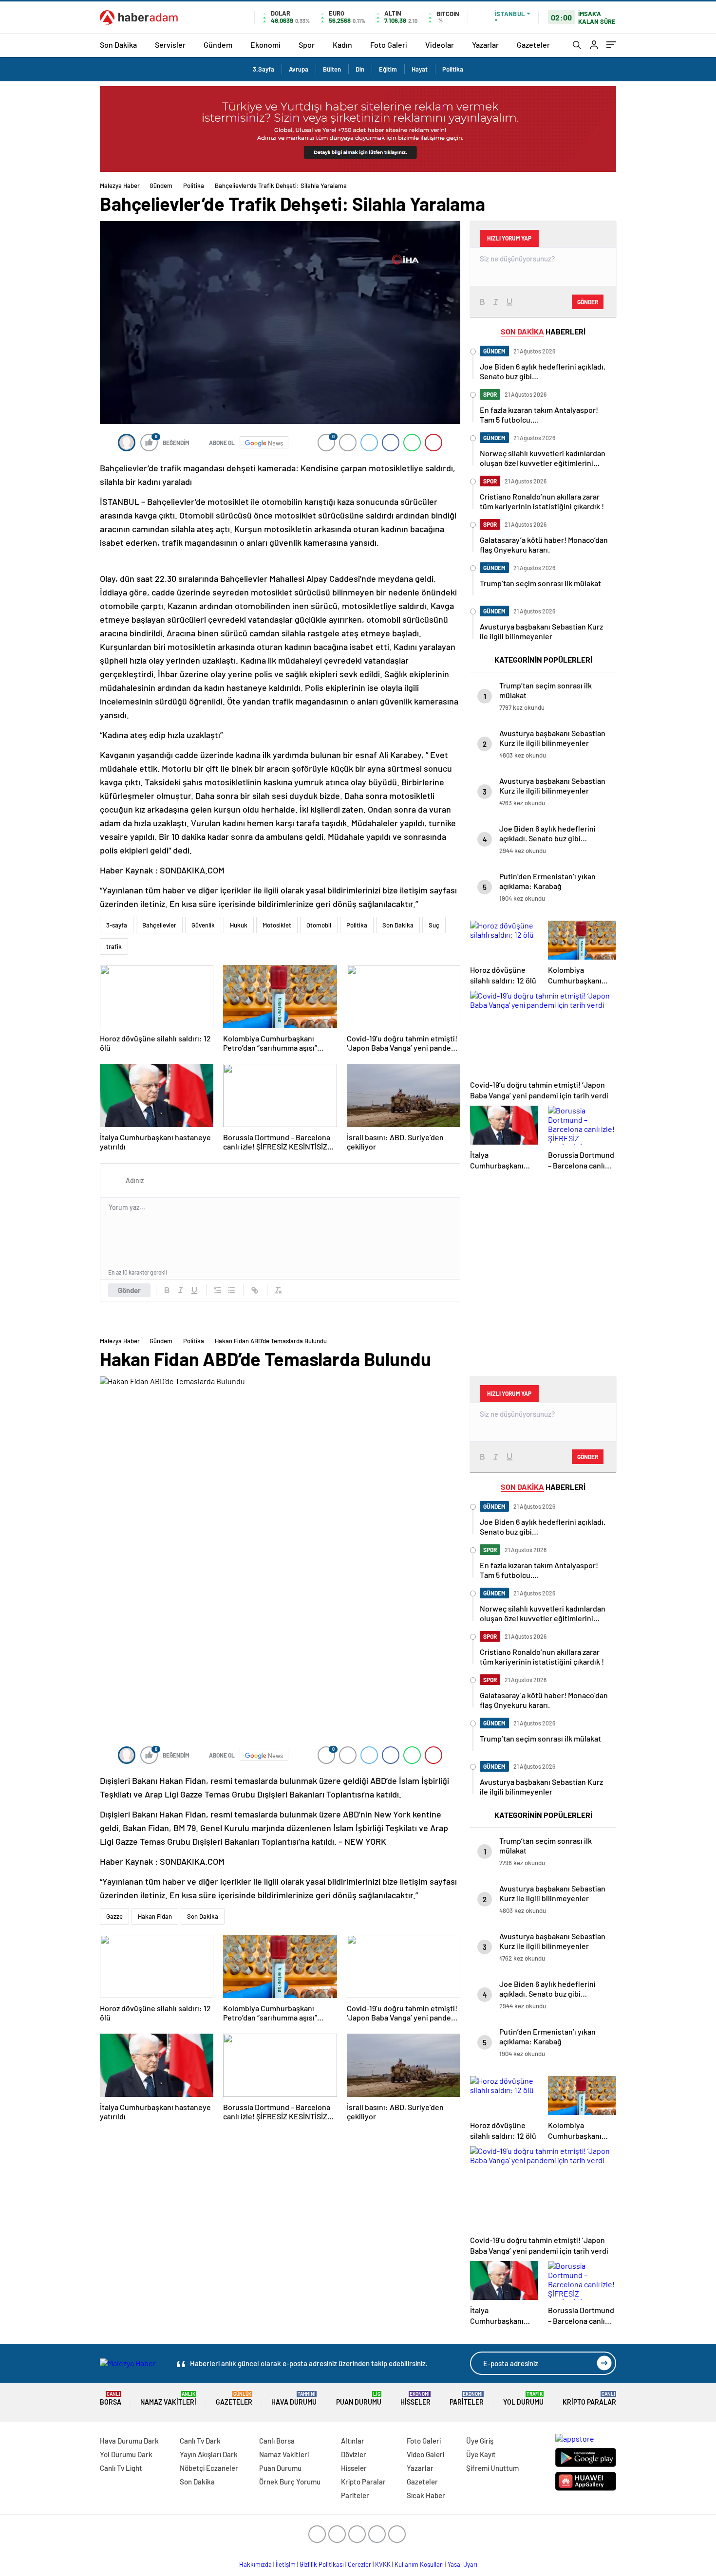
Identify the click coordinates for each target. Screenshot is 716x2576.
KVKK (383, 2564)
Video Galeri (425, 2454)
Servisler (170, 45)
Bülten (332, 69)
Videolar (440, 45)
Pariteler (467, 2399)
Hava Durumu (294, 2399)
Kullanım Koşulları (419, 2564)
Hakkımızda (255, 2564)
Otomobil (319, 925)
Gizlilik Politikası (322, 2564)
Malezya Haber (120, 185)
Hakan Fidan (155, 1916)
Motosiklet (277, 925)
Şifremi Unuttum (492, 2468)
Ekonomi (265, 45)
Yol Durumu (523, 2399)
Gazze (114, 1916)
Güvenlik (203, 925)
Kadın (342, 45)
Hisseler (415, 2399)
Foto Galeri (389, 45)
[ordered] (218, 1290)
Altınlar (353, 2441)
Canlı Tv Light (121, 2468)
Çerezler (359, 2564)
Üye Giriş (480, 2441)
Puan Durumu (359, 2399)
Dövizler (354, 2454)
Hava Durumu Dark (129, 2441)
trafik (114, 946)
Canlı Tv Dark (200, 2441)
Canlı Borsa (277, 2441)
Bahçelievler (159, 925)
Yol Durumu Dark (126, 2454)
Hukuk (239, 925)
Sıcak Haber (426, 2495)
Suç (434, 925)
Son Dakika (118, 45)
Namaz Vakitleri (168, 2399)
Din (360, 69)
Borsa (111, 2399)
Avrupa (299, 69)
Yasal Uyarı (462, 2564)
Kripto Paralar (589, 2399)
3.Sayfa (264, 69)
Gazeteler (533, 45)
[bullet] (231, 1290)
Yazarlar (485, 45)
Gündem (218, 45)
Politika (453, 69)
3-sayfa (117, 925)
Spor (307, 45)
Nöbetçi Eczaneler (209, 2468)
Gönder (129, 1290)
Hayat (420, 69)
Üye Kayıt (481, 2454)
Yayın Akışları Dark (209, 2454)
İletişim (286, 2564)
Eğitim (388, 69)
